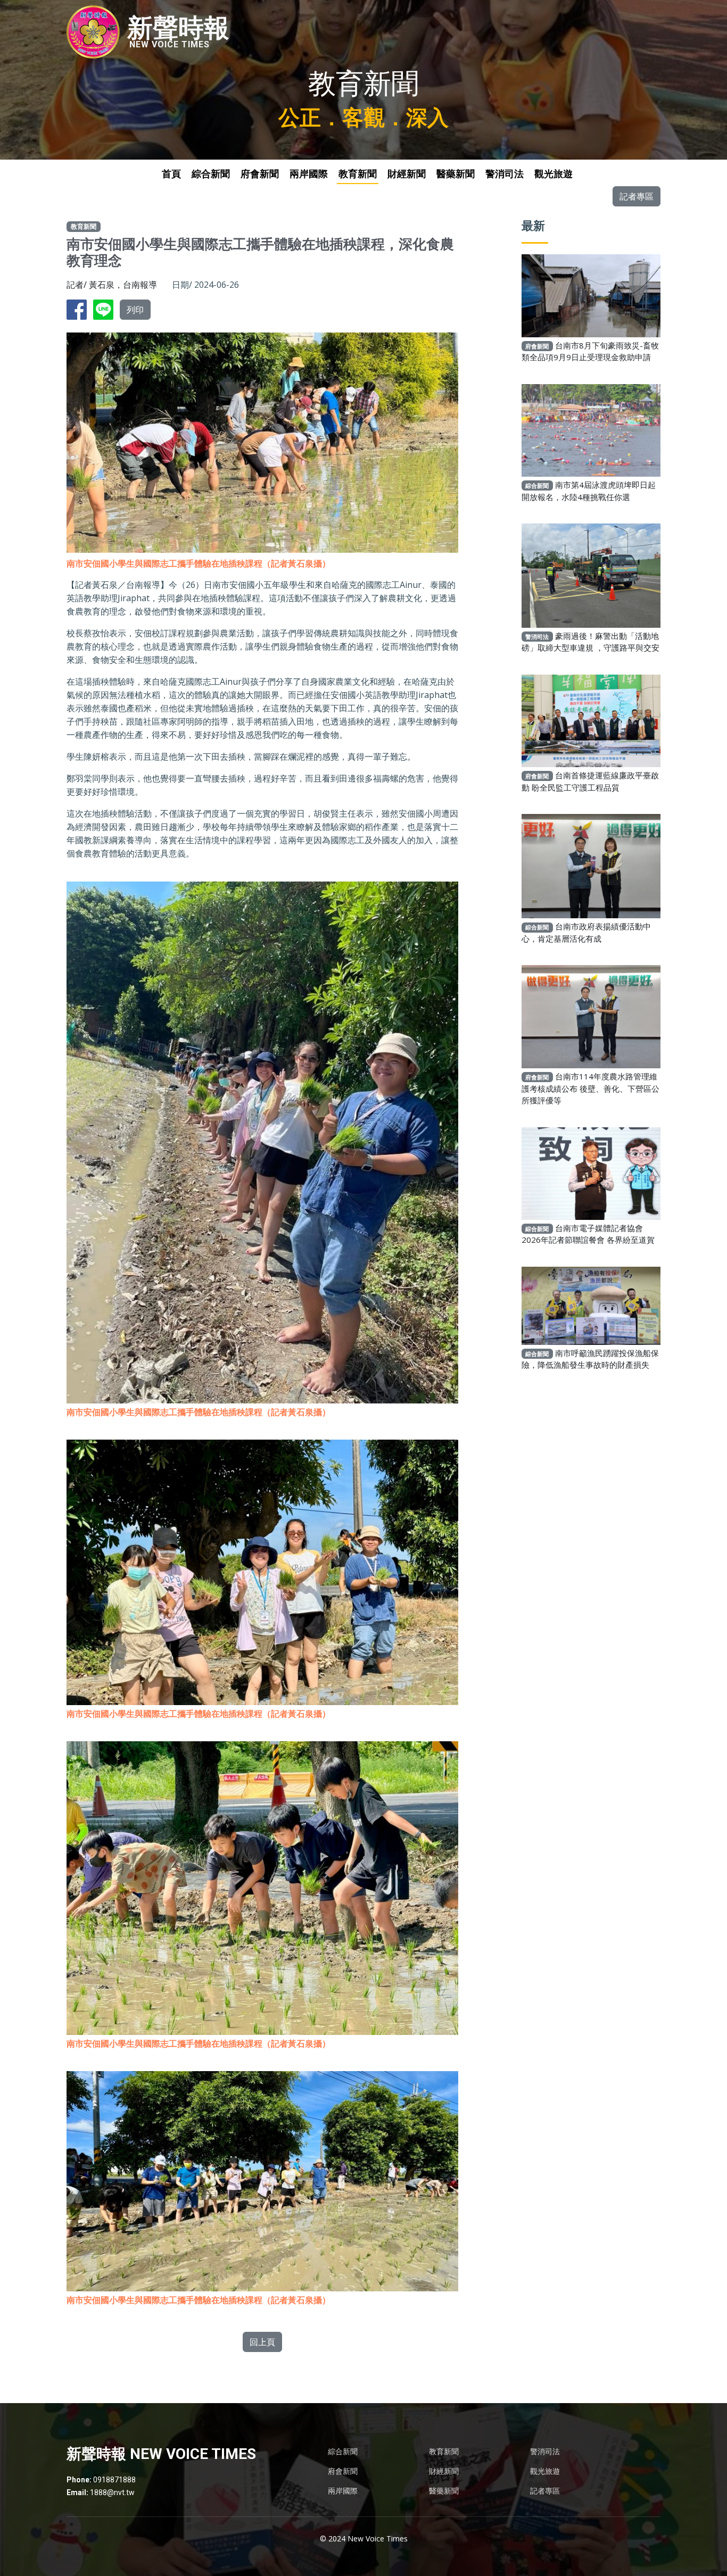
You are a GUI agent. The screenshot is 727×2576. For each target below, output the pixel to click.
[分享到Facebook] (79, 309)
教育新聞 (358, 174)
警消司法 (505, 174)
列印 (135, 310)
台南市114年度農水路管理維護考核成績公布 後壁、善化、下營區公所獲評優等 (590, 1088)
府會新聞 (260, 174)
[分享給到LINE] (105, 309)
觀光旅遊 (553, 174)
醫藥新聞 (456, 174)
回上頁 (262, 2342)
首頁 (171, 174)
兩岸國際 (309, 174)
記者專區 (637, 196)
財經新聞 (407, 174)
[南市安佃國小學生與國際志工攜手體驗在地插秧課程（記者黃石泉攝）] (262, 1135)
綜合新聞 (211, 174)
